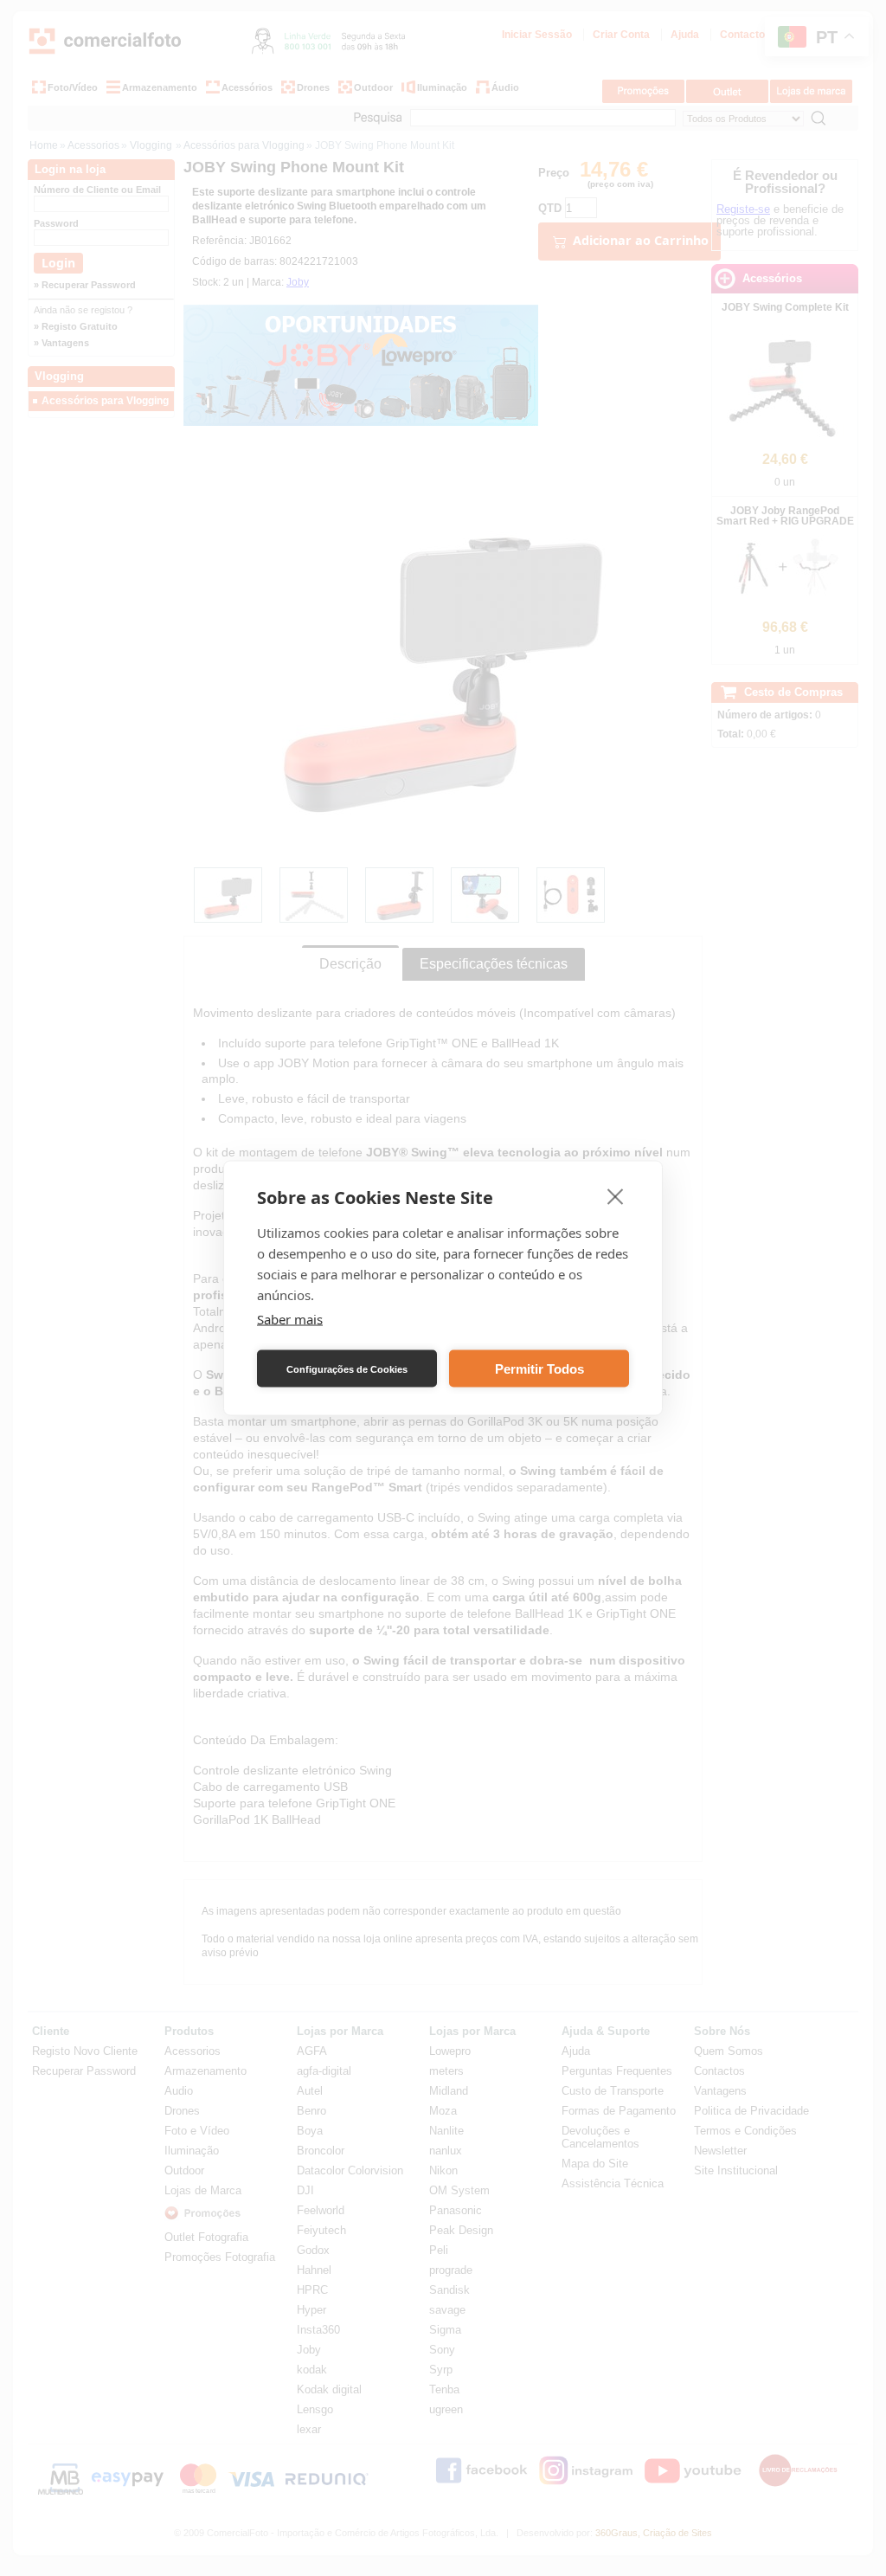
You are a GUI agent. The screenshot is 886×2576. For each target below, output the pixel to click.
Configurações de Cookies (347, 1368)
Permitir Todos (539, 1368)
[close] (616, 1196)
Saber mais (290, 1319)
